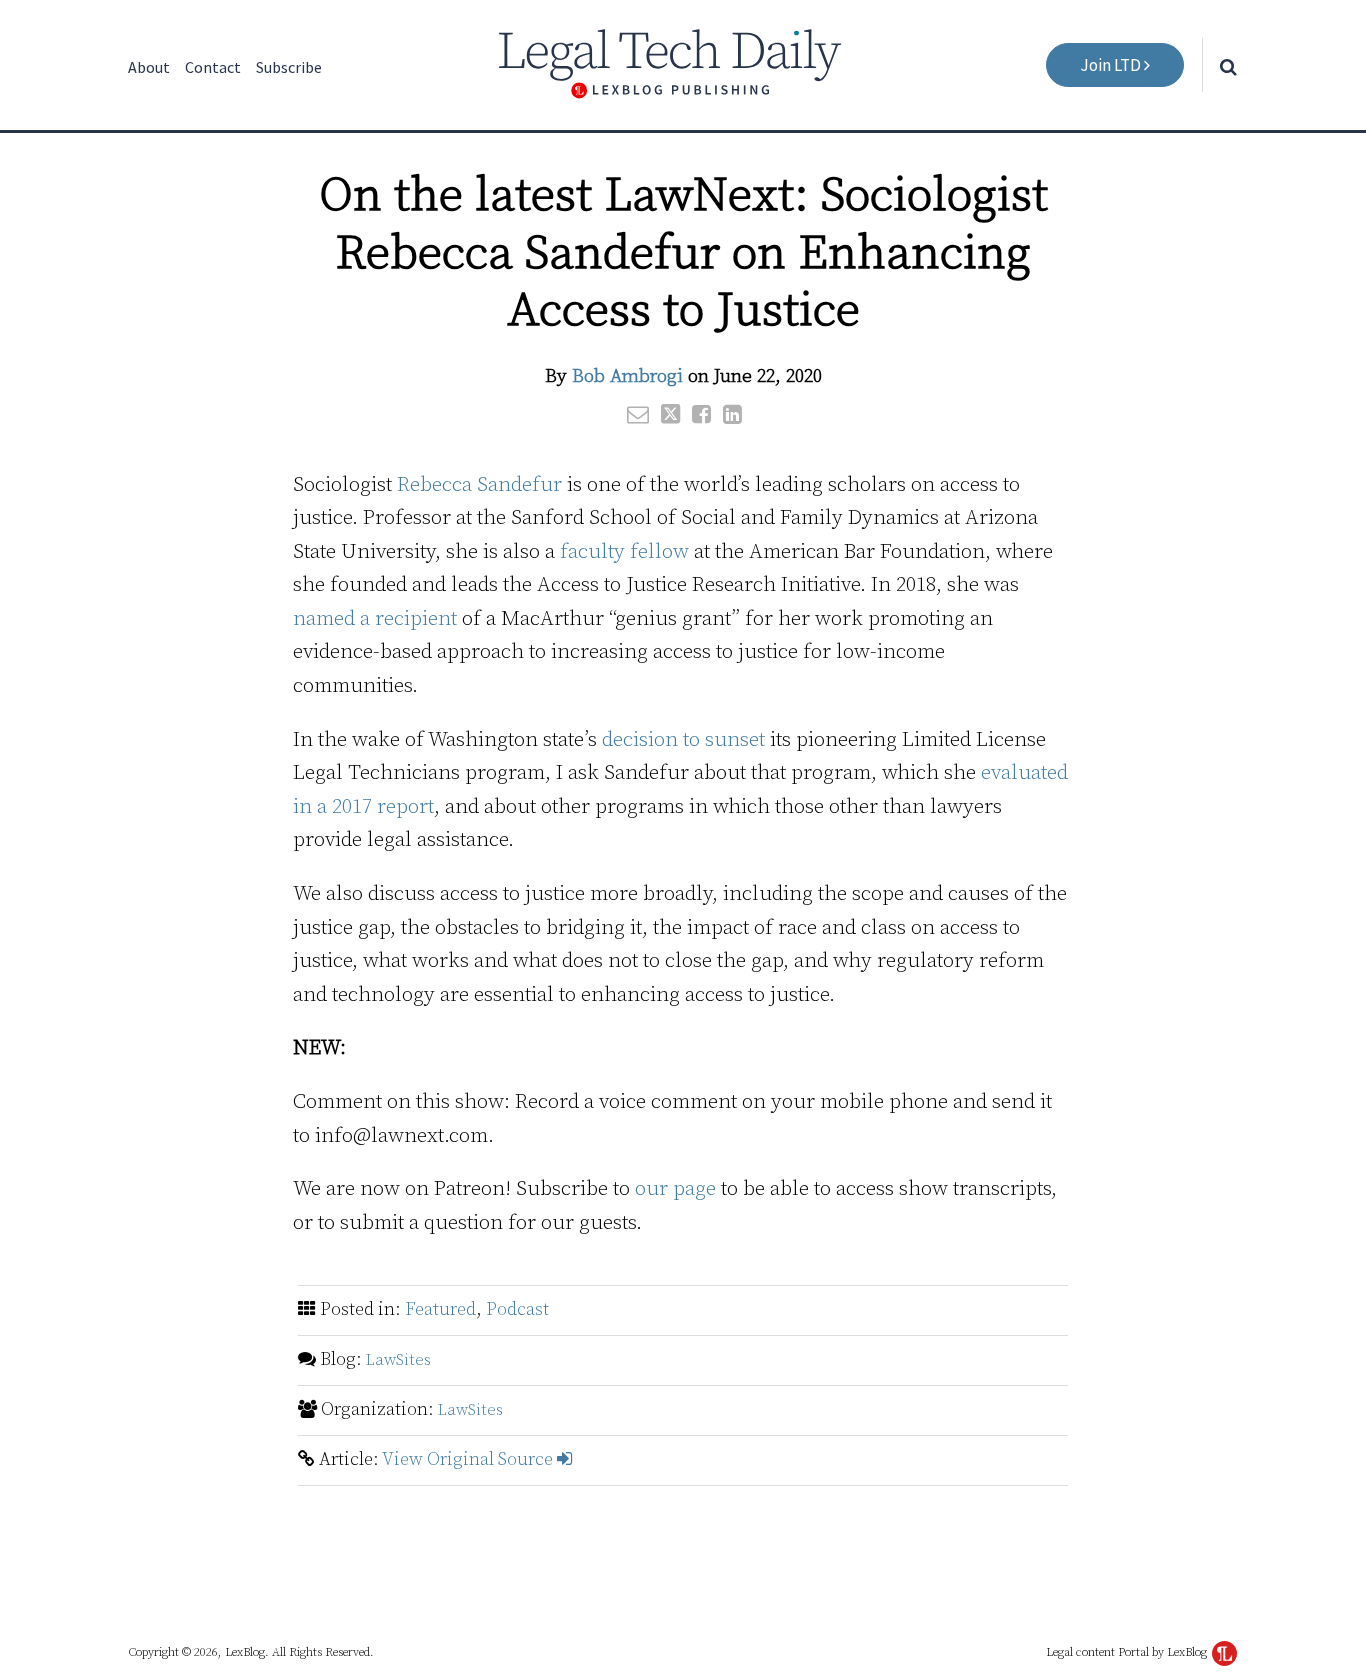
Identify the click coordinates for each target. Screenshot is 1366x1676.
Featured (440, 1309)
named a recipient (375, 619)
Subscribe (289, 67)
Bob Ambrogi (627, 376)
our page (675, 1189)
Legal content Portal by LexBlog (1128, 1652)
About (149, 67)
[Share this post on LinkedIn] (732, 414)
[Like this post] (701, 414)
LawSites (398, 1360)
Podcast (517, 1309)
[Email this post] (638, 414)
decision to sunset (683, 740)
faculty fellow (624, 552)
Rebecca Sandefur (479, 485)
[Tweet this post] (670, 414)
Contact (213, 67)
